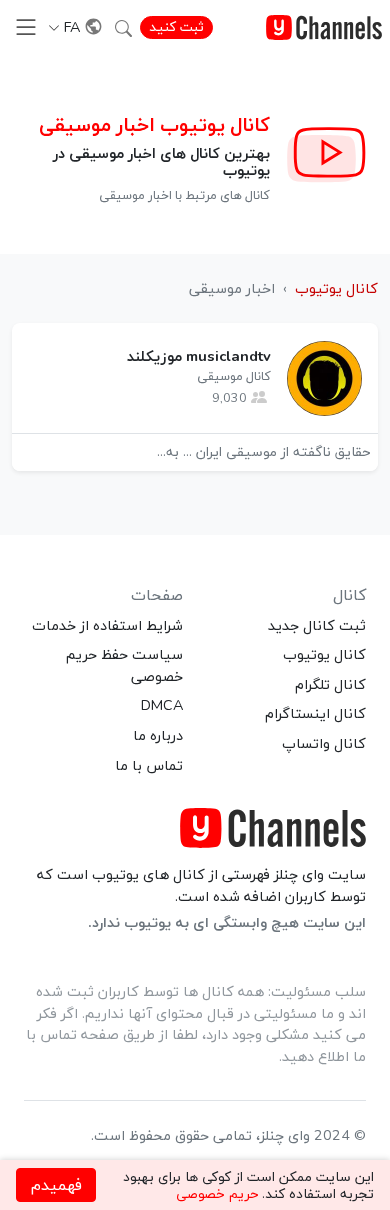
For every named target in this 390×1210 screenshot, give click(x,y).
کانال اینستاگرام (315, 713)
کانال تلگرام (330, 684)
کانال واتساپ (324, 743)
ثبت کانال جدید (317, 625)
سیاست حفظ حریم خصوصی (124, 665)
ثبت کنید (176, 26)
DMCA (162, 705)
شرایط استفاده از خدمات (107, 625)
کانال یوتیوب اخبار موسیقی (154, 124)
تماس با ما (149, 765)
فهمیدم (56, 1185)
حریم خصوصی (217, 1193)
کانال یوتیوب (324, 654)
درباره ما (158, 735)
